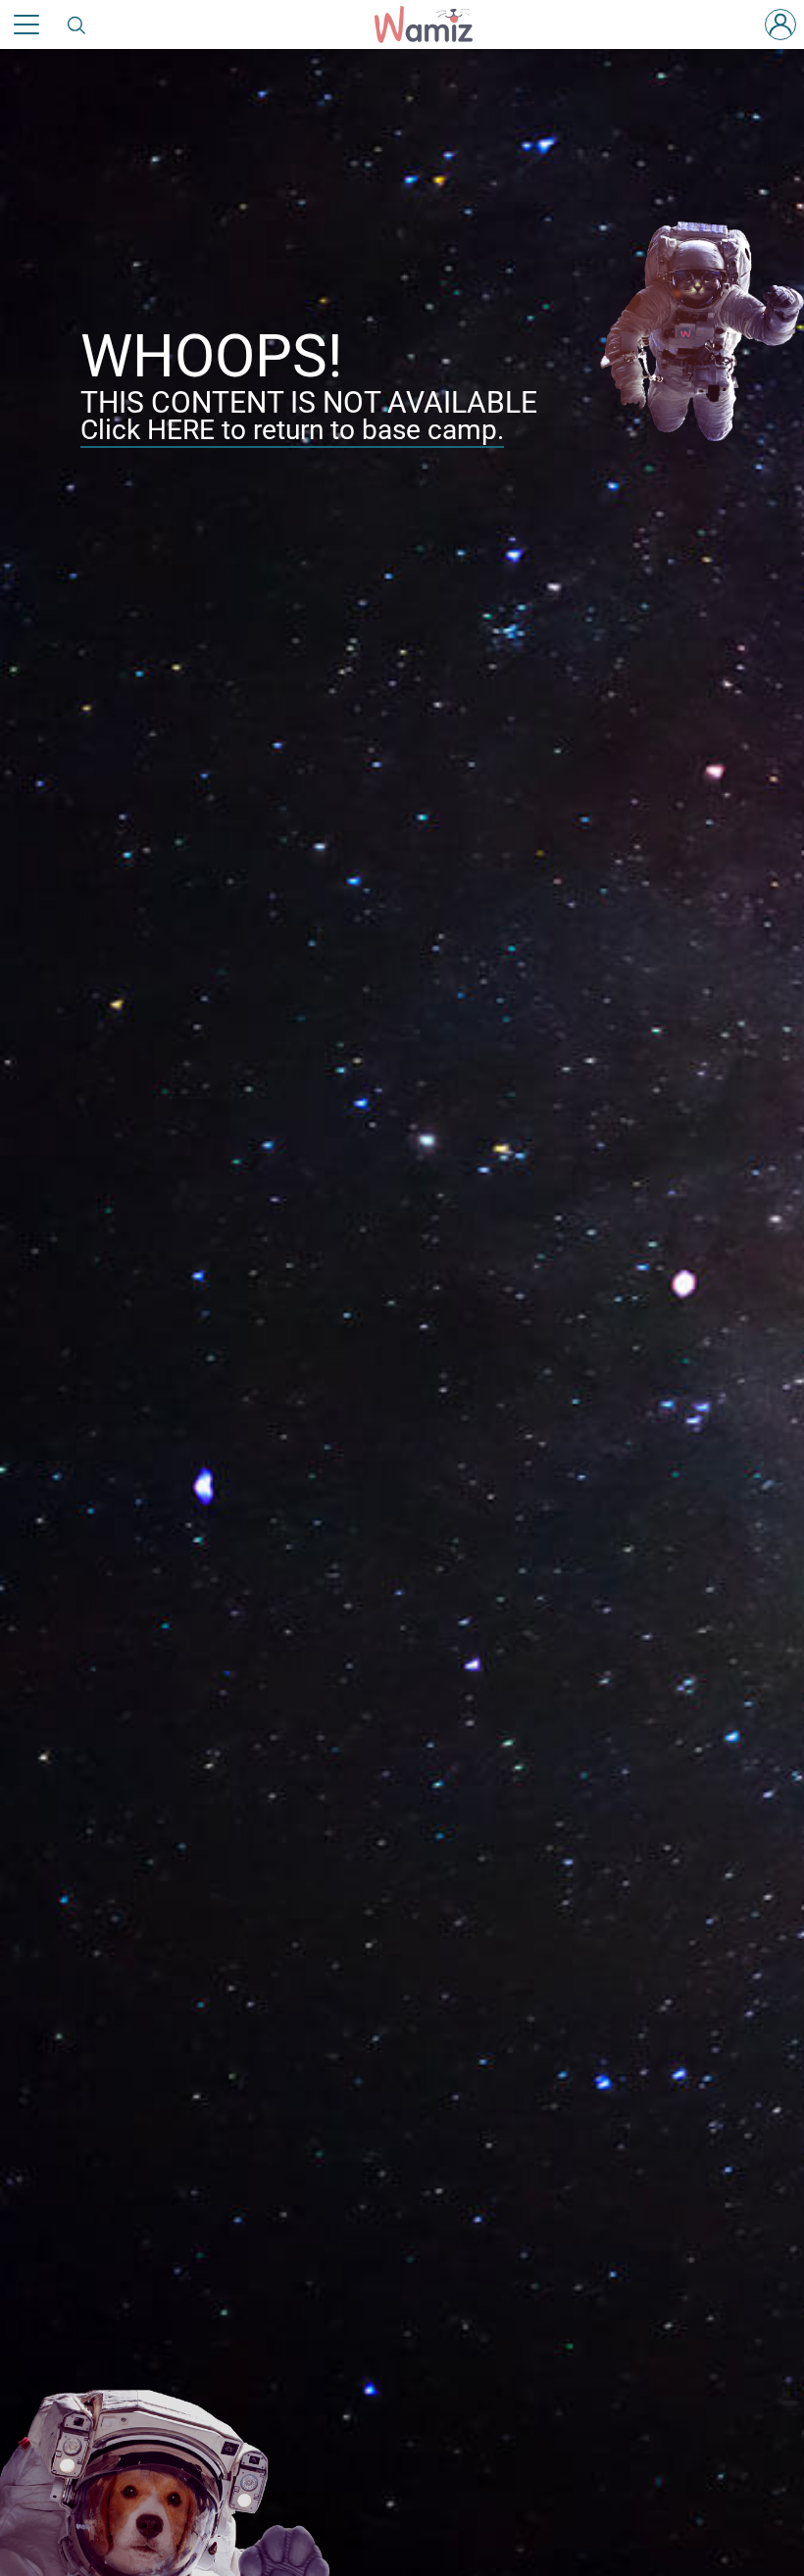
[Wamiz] (433, 25)
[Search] (77, 25)
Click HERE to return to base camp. (292, 430)
